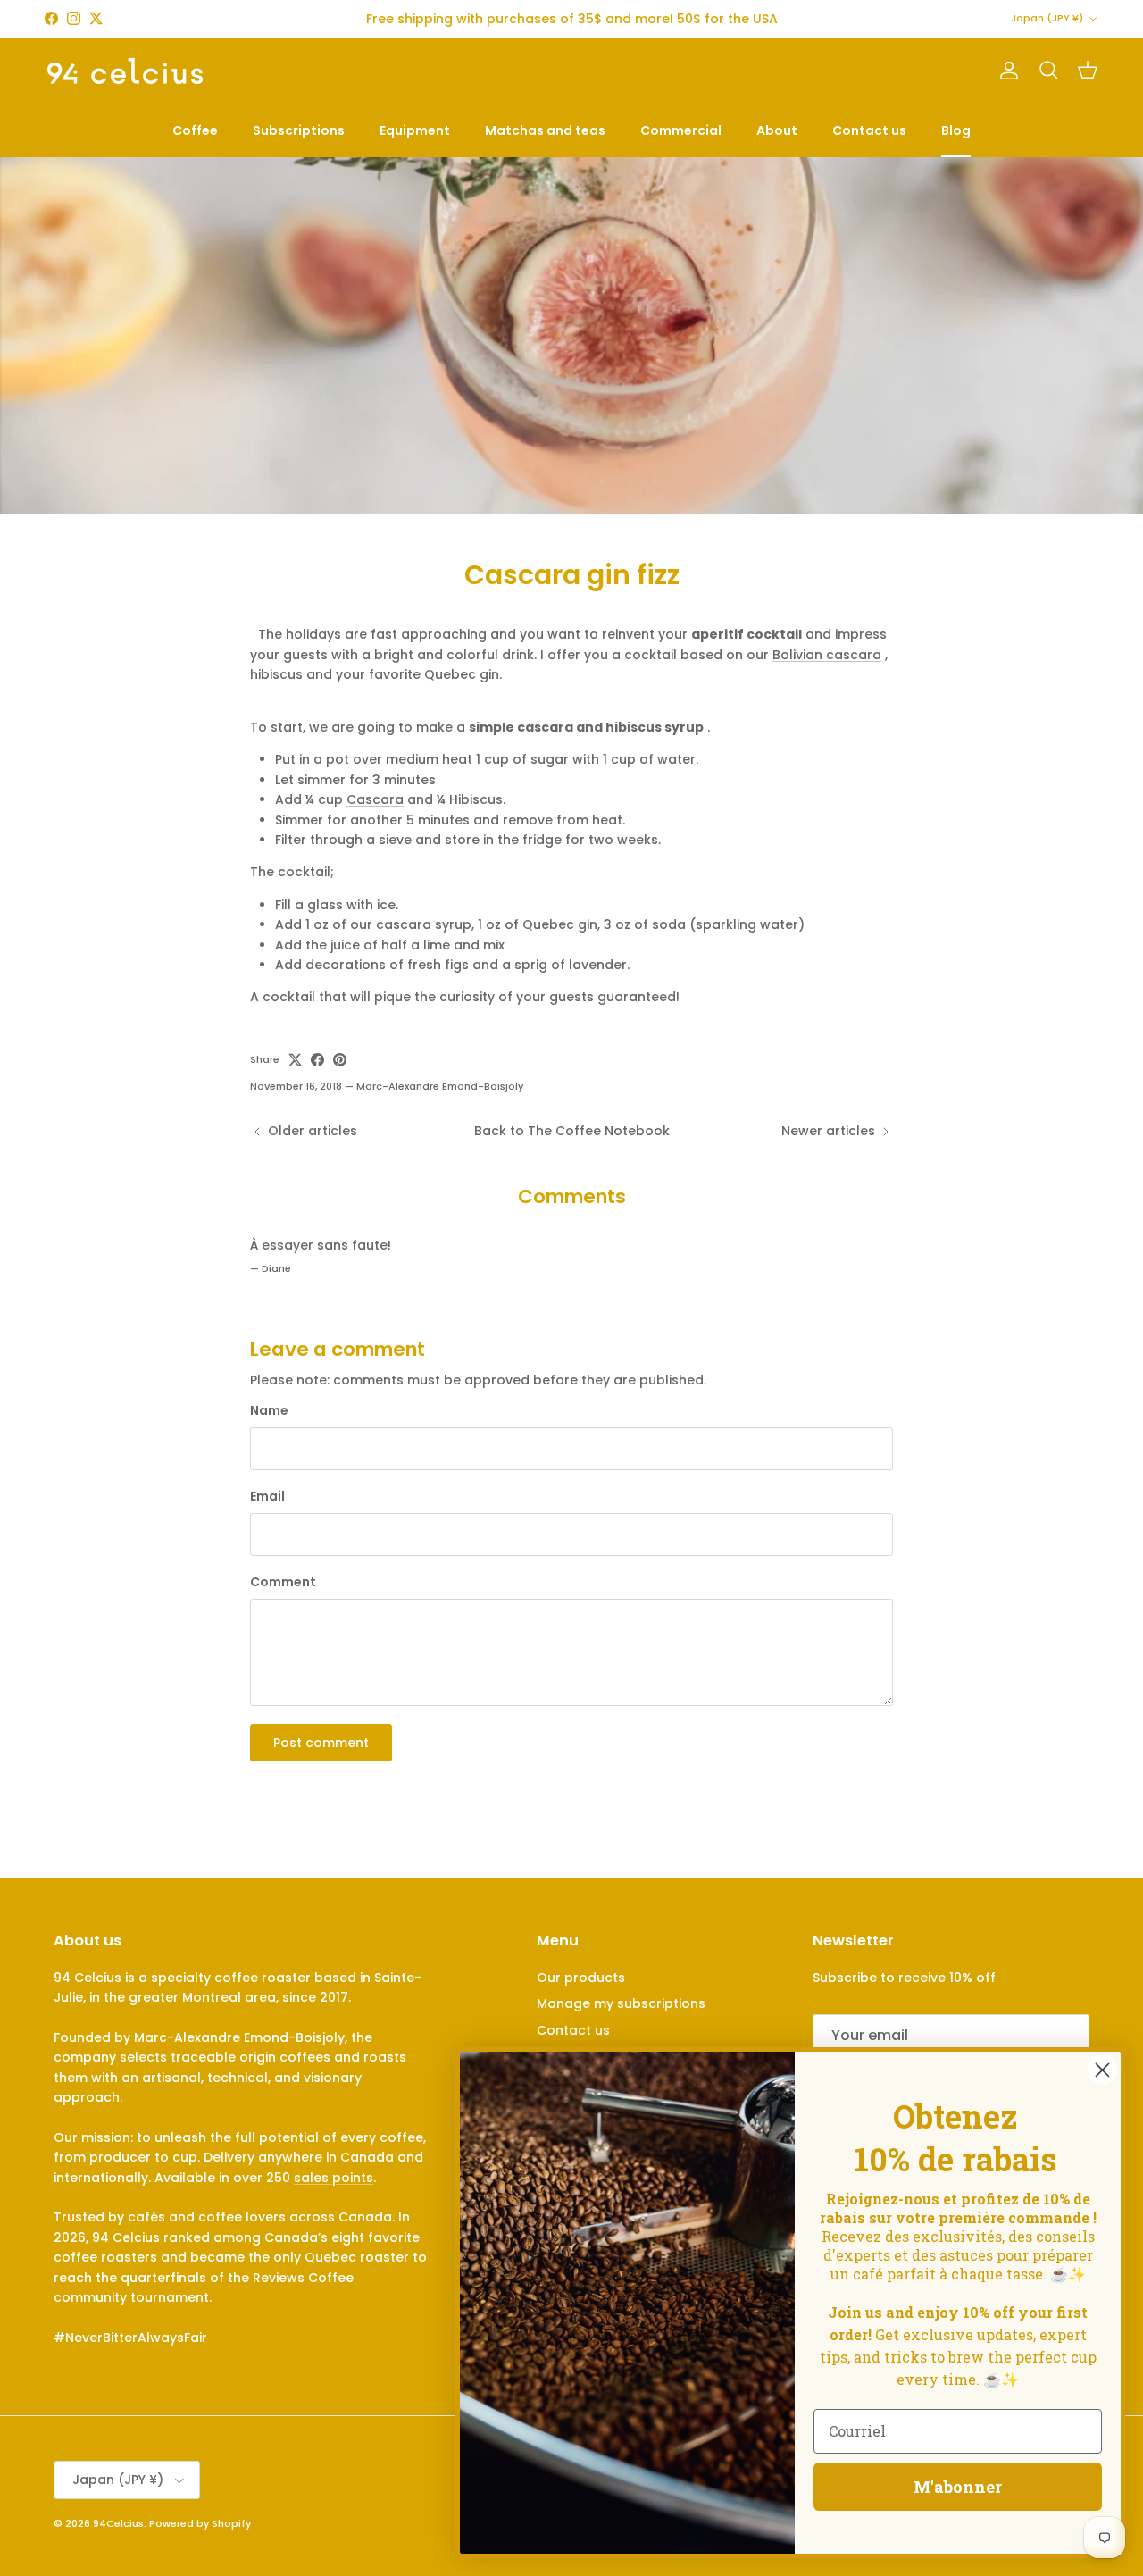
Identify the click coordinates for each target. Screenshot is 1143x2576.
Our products (581, 1978)
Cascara (375, 799)
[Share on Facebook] (317, 1060)
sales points (334, 2178)
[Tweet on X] (295, 1060)
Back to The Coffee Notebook (572, 1131)
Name (269, 1411)
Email (267, 1497)
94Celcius (118, 2523)
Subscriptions (299, 130)
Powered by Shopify (200, 2523)
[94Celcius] (125, 71)
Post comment (321, 1743)
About (777, 130)
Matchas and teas (545, 130)
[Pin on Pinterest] (340, 1060)
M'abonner (958, 2487)
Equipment (415, 130)
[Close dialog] (1102, 2070)
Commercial (681, 130)
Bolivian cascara (827, 655)
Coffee (195, 130)
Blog (956, 130)
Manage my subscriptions (621, 2003)
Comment (283, 1582)
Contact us (869, 130)
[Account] (1005, 71)
